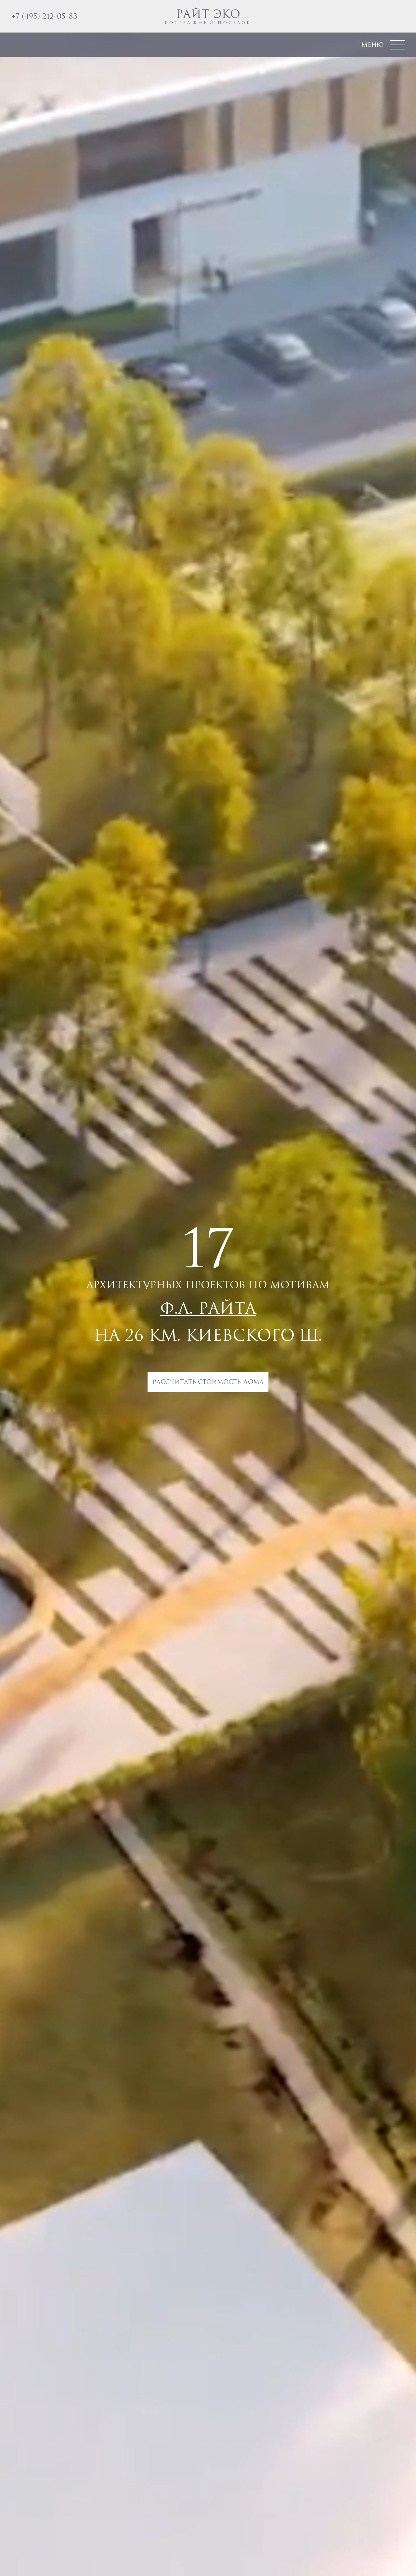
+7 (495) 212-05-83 (44, 16)
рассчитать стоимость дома (208, 1382)
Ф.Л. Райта (208, 1308)
